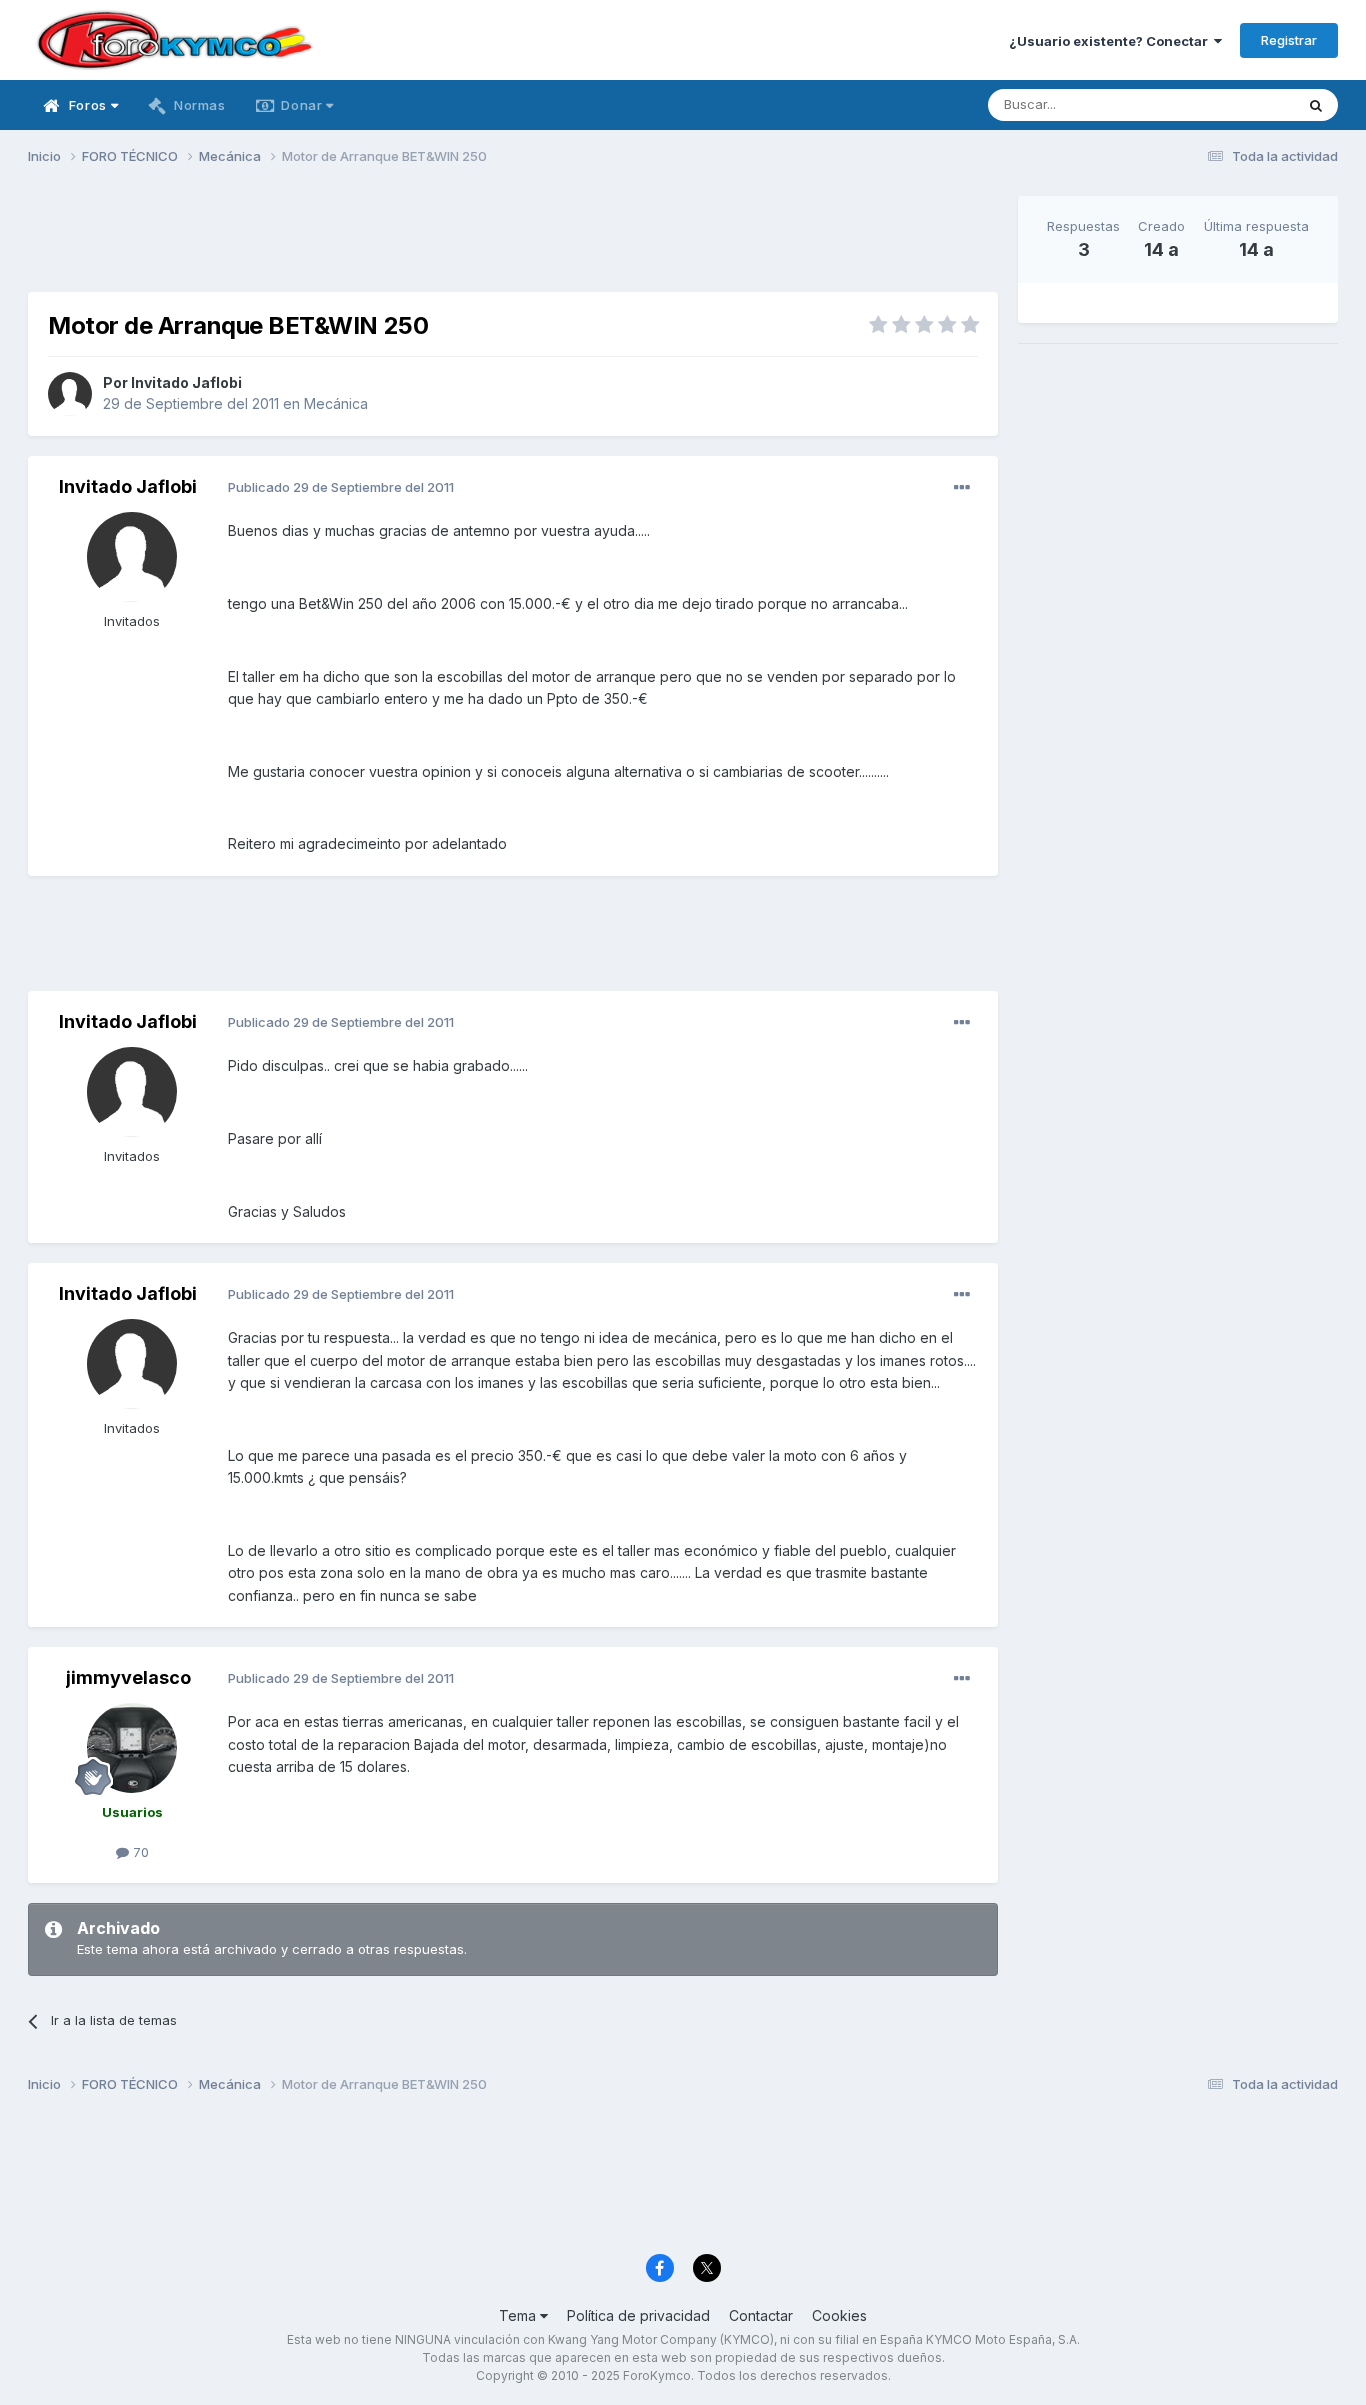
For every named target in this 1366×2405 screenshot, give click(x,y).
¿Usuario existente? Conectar (1111, 41)
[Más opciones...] (962, 488)
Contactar (761, 2315)
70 (139, 1852)
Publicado (341, 487)
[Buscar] (1316, 105)
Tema (519, 2315)
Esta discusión (1224, 104)
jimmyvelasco (128, 1677)
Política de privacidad (638, 2315)
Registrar (1289, 40)
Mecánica (336, 403)
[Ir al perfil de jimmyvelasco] (132, 1748)
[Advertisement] (513, 241)
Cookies (839, 2315)
